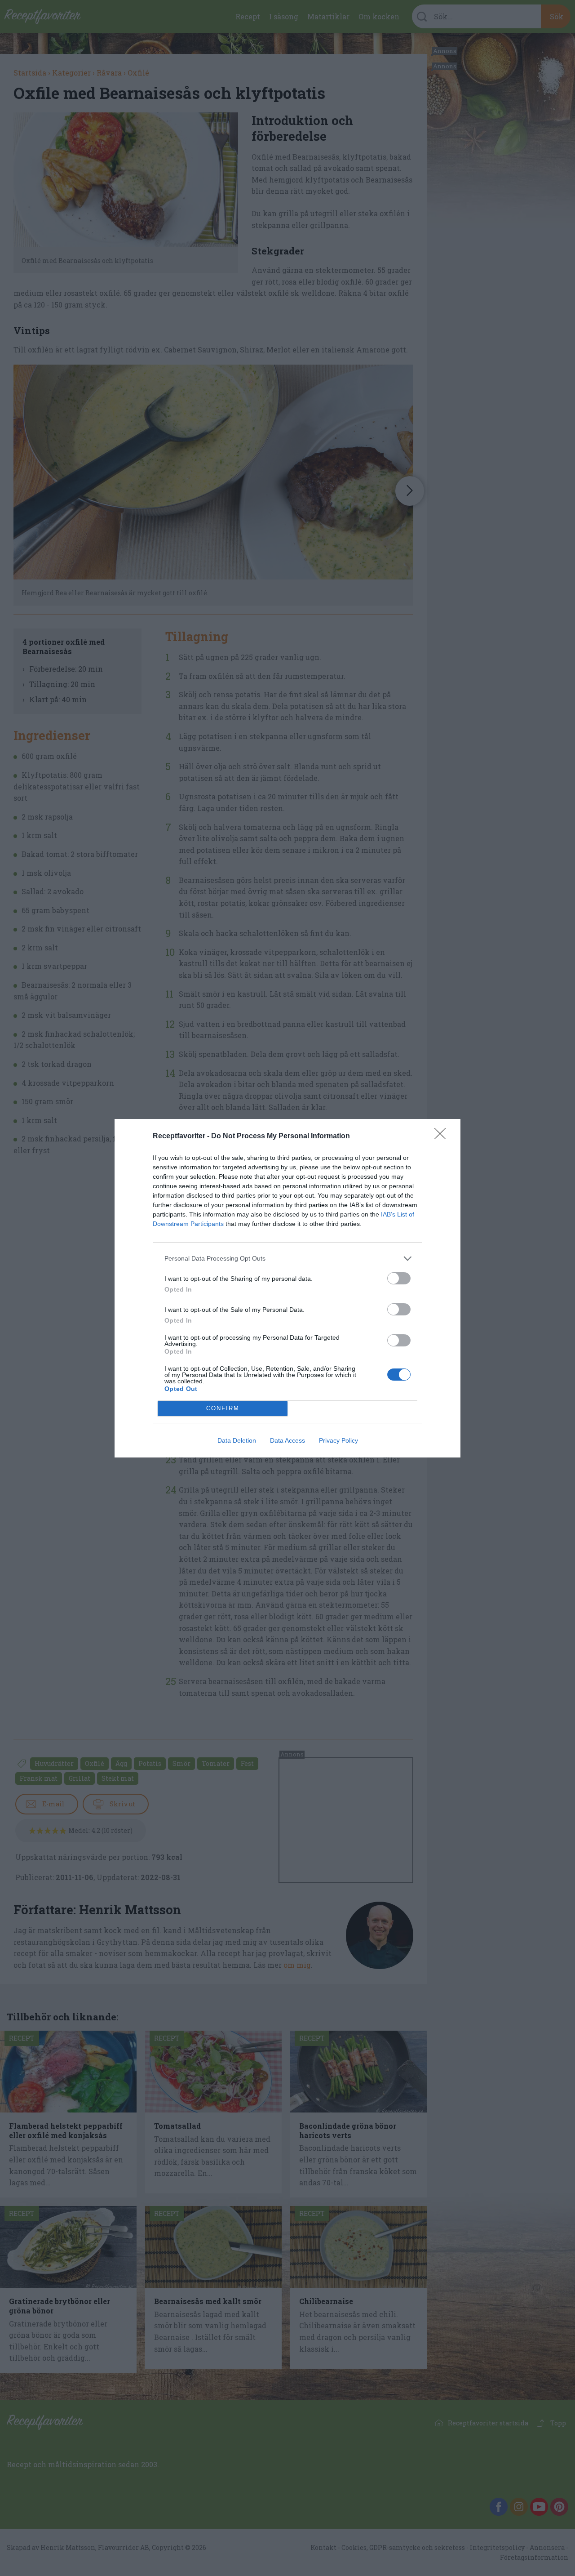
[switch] (399, 1278)
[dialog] (287, 1288)
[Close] (443, 1136)
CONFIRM (223, 1408)
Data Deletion (237, 1440)
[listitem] (287, 1259)
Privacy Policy (338, 1440)
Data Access (287, 1440)
